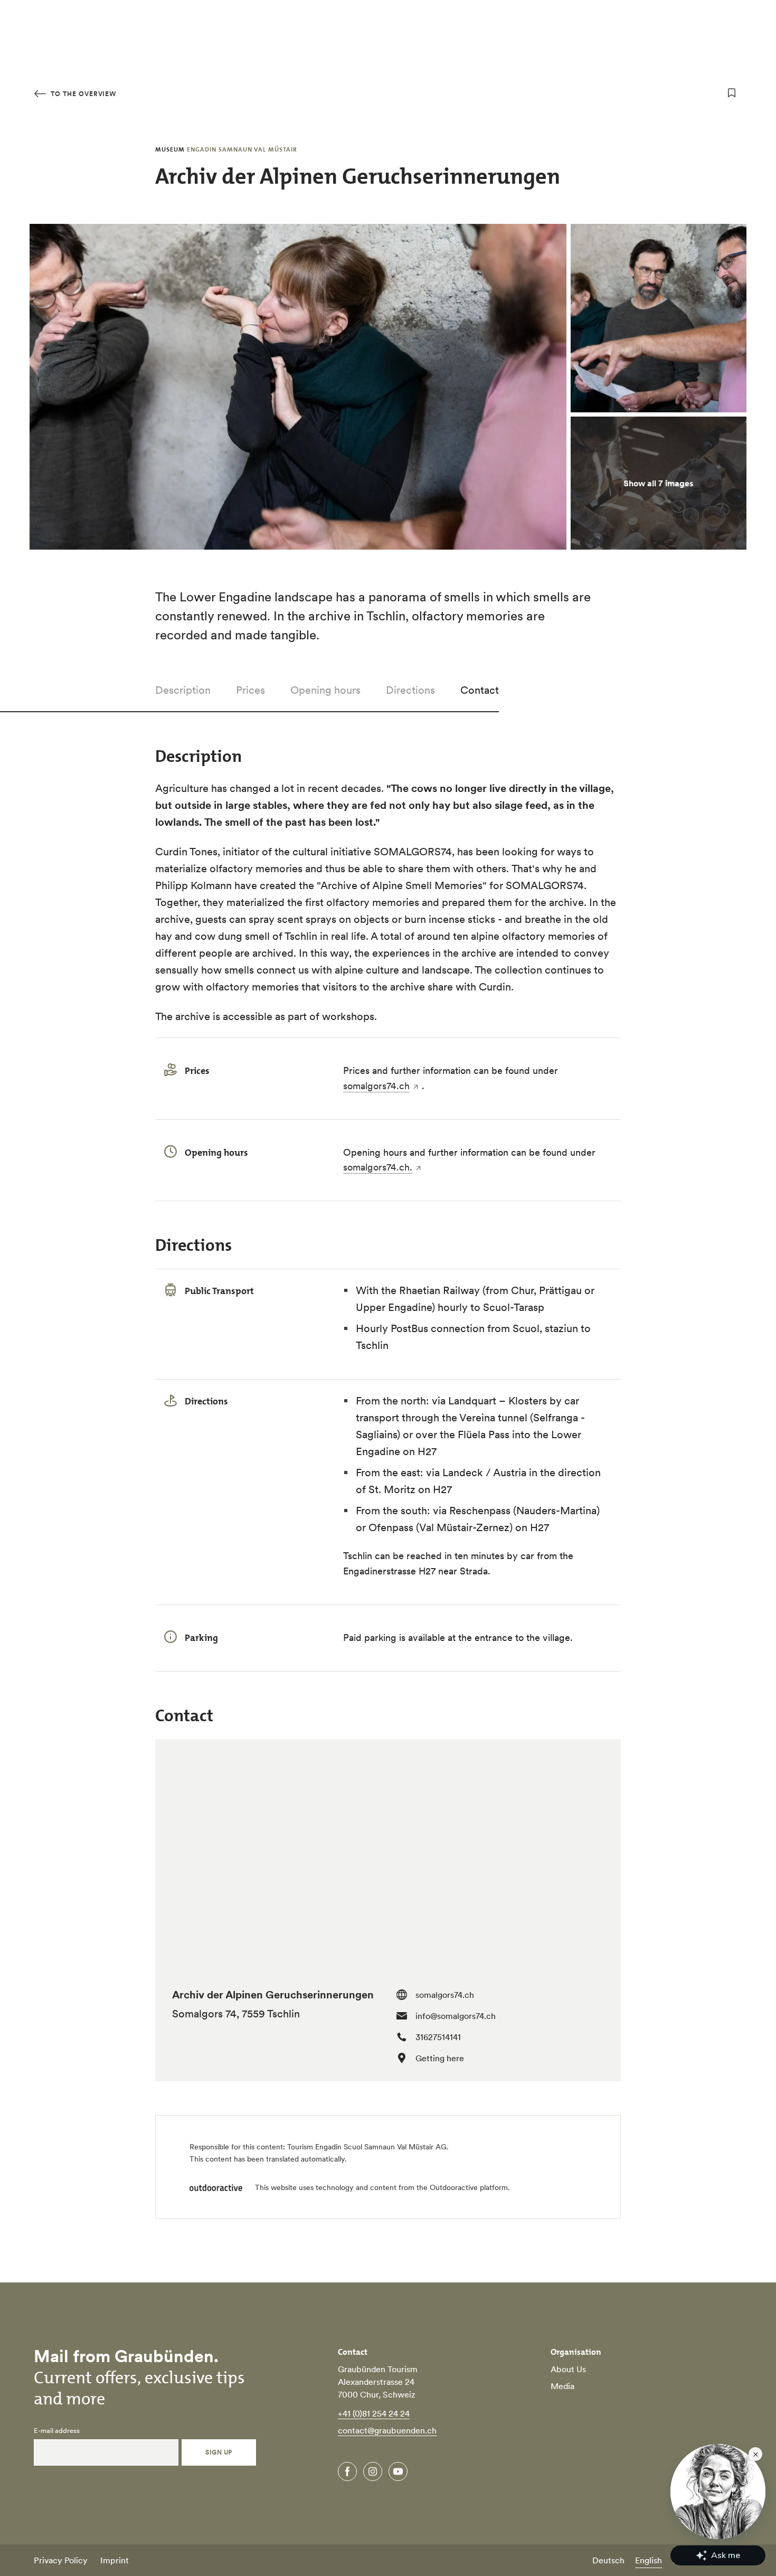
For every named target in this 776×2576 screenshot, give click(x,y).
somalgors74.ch (376, 1086)
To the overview (82, 94)
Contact (480, 690)
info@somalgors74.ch (456, 2016)
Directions (410, 690)
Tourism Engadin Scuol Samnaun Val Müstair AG (367, 2147)
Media (562, 2386)
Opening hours (325, 690)
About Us (568, 2369)
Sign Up (219, 2452)
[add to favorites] (732, 93)
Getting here (440, 2058)
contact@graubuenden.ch (387, 2430)
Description (183, 690)
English (649, 2560)
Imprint (115, 2560)
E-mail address (57, 2431)
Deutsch (608, 2560)
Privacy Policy (61, 2560)
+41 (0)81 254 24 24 (374, 2413)
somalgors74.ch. (378, 1167)
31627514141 (438, 2037)
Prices (250, 690)
